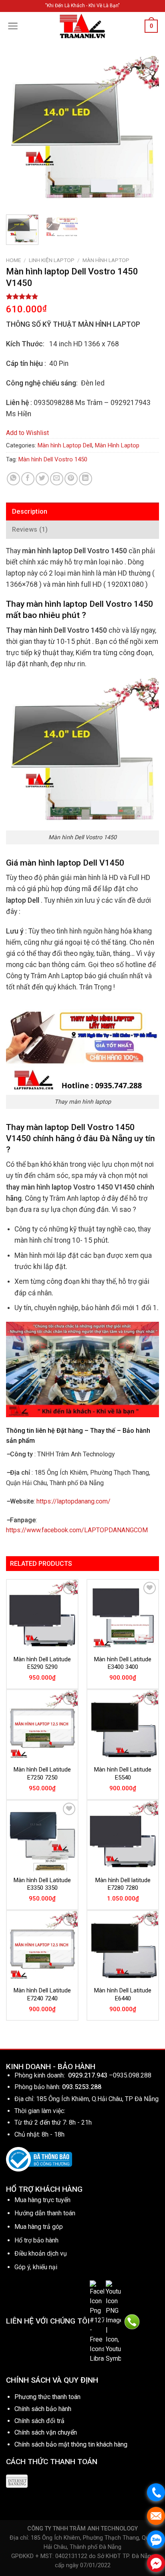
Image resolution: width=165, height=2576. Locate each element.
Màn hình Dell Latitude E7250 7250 (42, 1774)
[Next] (146, 132)
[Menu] (13, 26)
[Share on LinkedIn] (86, 479)
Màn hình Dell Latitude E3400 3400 (123, 1663)
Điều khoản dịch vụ (41, 2253)
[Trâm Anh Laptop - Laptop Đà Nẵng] (82, 26)
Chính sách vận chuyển (46, 2432)
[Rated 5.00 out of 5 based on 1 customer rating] (82, 296)
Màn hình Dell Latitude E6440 (123, 1994)
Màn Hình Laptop (106, 260)
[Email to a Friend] (57, 479)
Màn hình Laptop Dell (65, 445)
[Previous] (19, 132)
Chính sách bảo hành (43, 2409)
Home (13, 260)
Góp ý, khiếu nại (36, 2267)
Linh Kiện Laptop (52, 260)
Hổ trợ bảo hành (36, 2240)
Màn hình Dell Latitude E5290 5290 (42, 1663)
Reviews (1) (30, 529)
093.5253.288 (82, 2087)
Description (30, 511)
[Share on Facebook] (28, 479)
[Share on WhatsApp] (13, 479)
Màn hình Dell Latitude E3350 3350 (42, 1884)
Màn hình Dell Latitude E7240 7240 (42, 1994)
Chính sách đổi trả (39, 2421)
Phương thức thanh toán (47, 2397)
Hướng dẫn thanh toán (45, 2213)
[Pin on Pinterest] (71, 479)
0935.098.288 (132, 2075)
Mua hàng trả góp (39, 2227)
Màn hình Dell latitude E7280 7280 (123, 1884)
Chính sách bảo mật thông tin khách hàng (71, 2444)
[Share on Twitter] (42, 479)
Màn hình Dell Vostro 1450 (53, 459)
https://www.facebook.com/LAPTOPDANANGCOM (77, 1530)
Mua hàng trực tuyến (42, 2200)
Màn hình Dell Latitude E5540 (123, 1774)
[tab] (82, 512)
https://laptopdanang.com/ (73, 1501)
